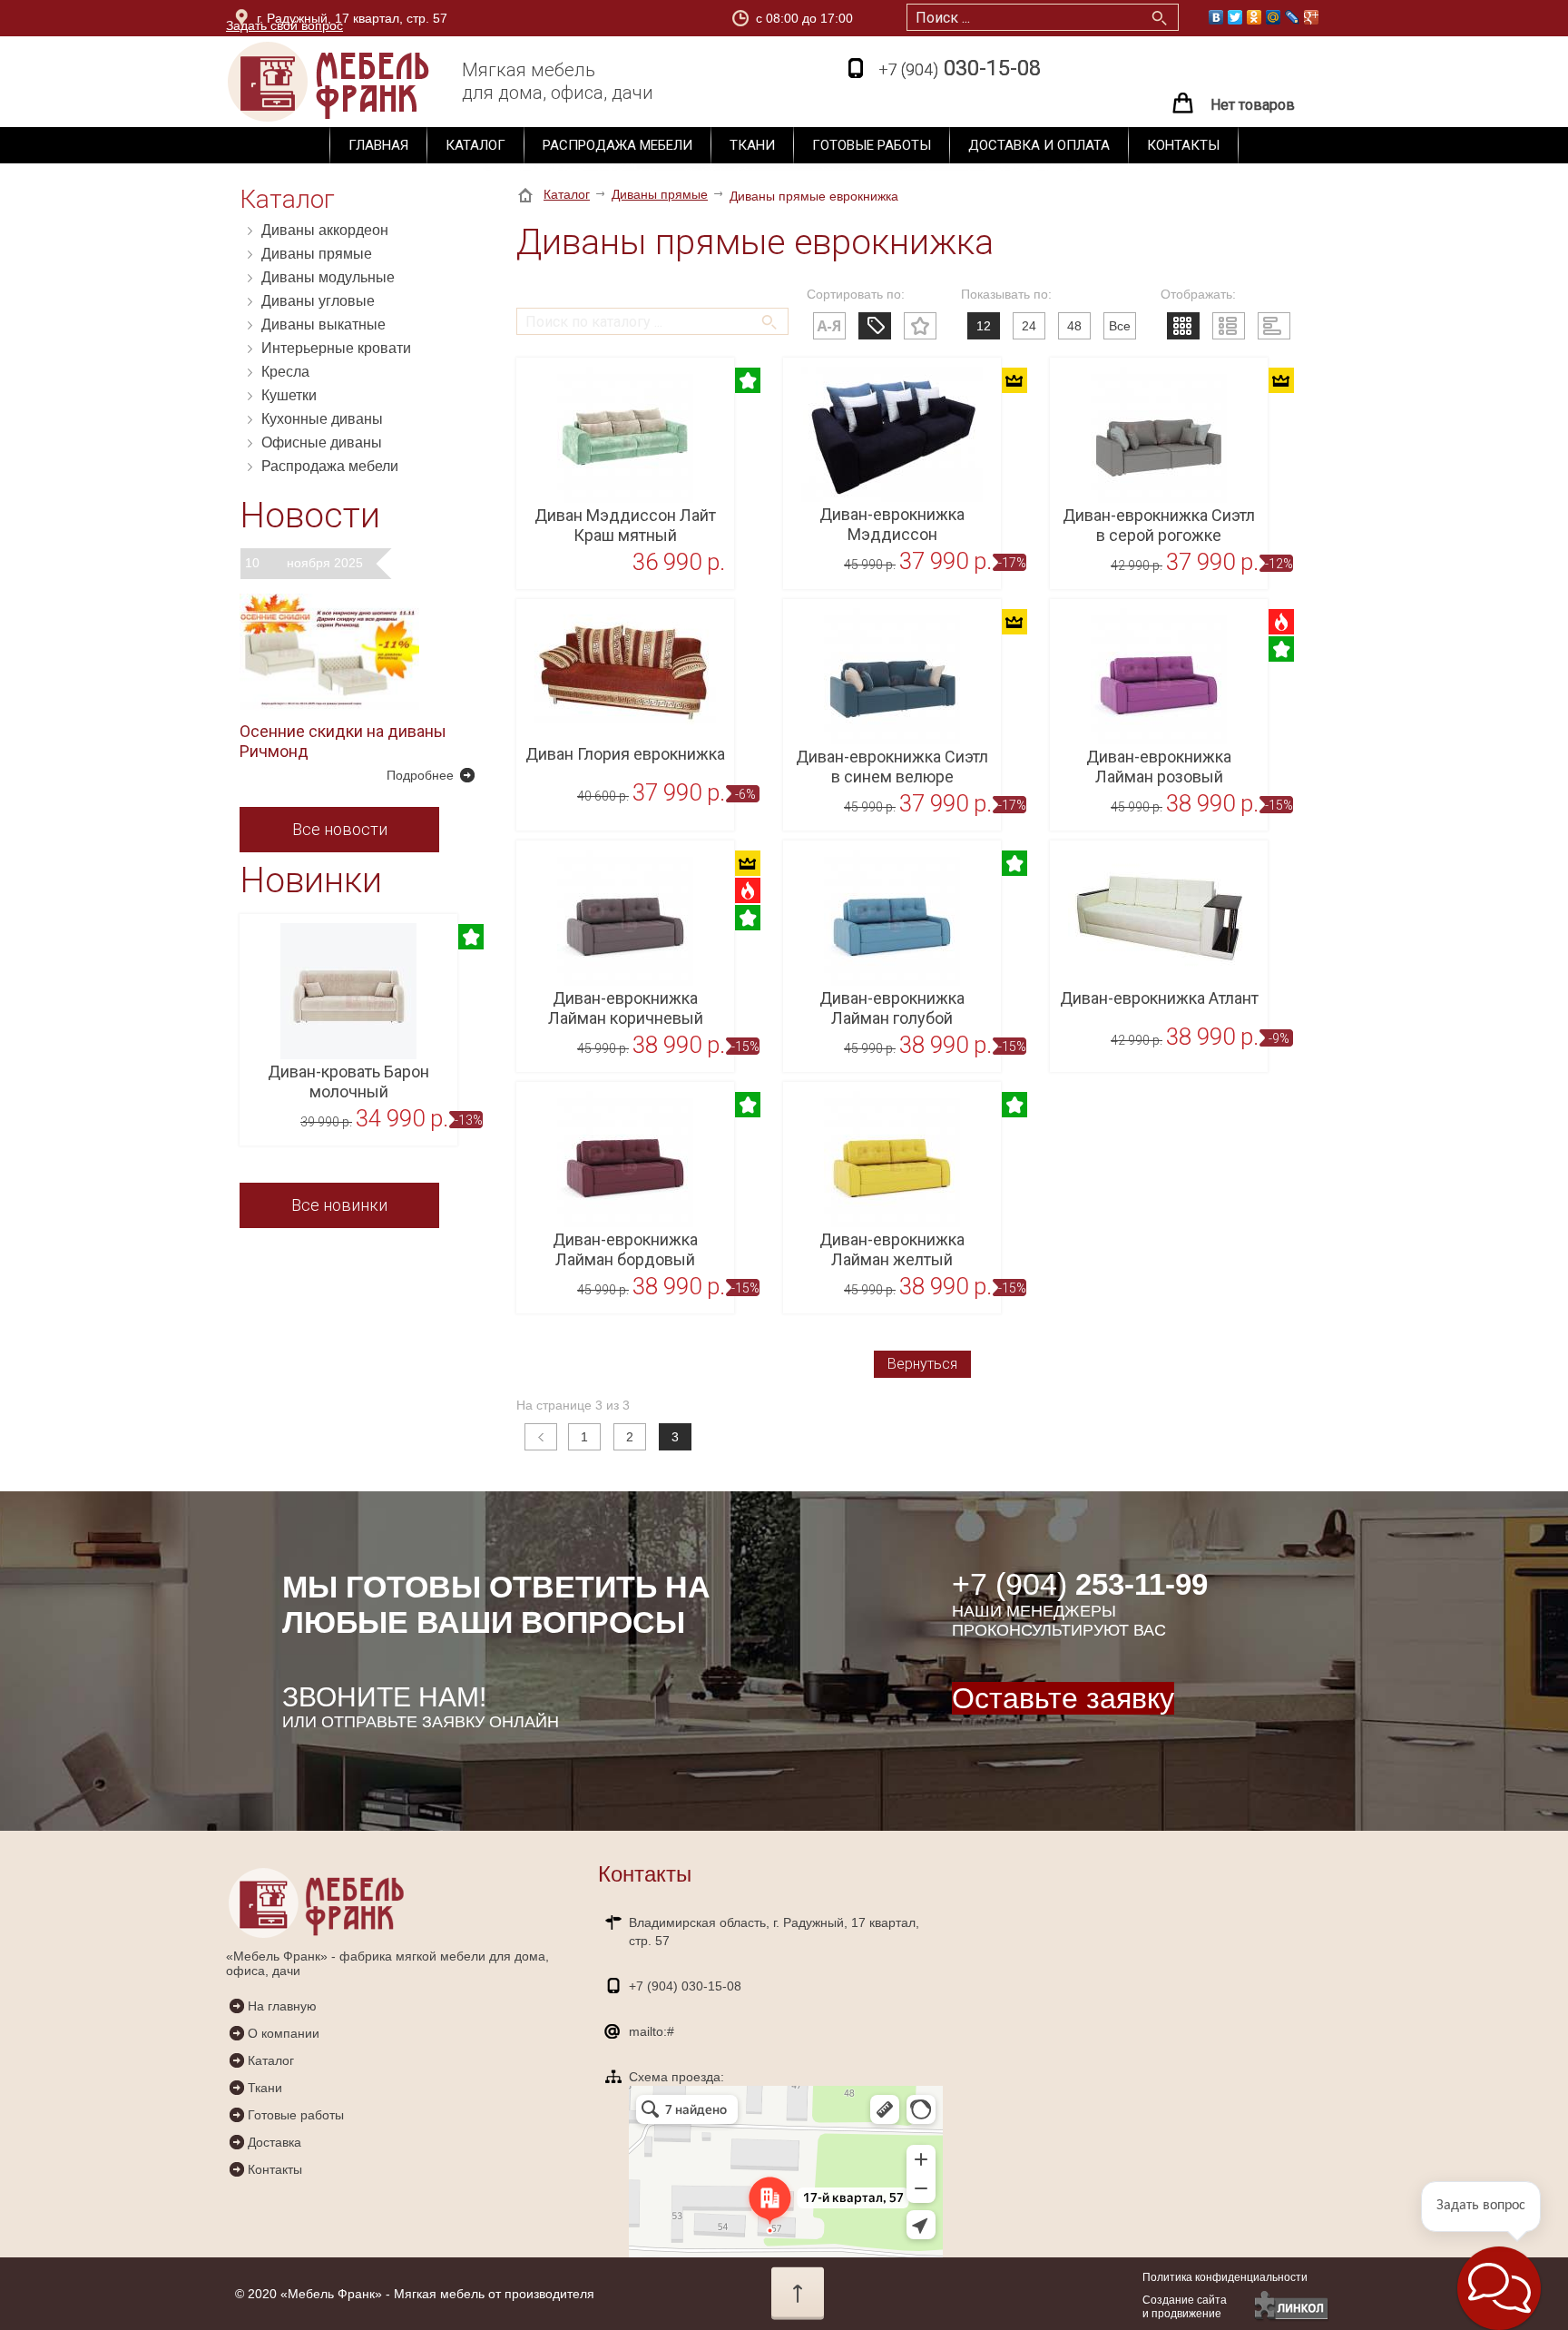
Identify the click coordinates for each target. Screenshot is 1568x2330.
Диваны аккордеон (325, 230)
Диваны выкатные (323, 324)
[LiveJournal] (1293, 17)
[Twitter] (1235, 17)
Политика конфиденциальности (1225, 2277)
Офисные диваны (322, 442)
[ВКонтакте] (1216, 17)
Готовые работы (872, 145)
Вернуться (922, 1364)
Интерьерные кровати (336, 348)
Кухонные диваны (322, 419)
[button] (1499, 2288)
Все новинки (339, 1205)
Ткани (752, 145)
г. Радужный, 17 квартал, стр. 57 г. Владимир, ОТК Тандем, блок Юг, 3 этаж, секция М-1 (419, 21)
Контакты (1183, 145)
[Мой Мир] (1274, 17)
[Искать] (766, 313)
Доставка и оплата (1039, 145)
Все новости (340, 829)
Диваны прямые (317, 254)
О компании (284, 2033)
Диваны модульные (328, 277)
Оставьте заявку (1063, 1698)
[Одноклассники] (1254, 17)
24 (1029, 326)
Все (1120, 326)
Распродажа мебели (617, 145)
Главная (378, 145)
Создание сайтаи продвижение (1185, 2307)
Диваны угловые (318, 301)
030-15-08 (960, 68)
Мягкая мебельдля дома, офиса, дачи (558, 81)
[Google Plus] (1312, 17)
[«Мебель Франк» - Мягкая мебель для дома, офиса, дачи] (362, 82)
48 (1074, 326)
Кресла (285, 372)
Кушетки (289, 395)
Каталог (475, 145)
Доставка (274, 2142)
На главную (282, 2006)
